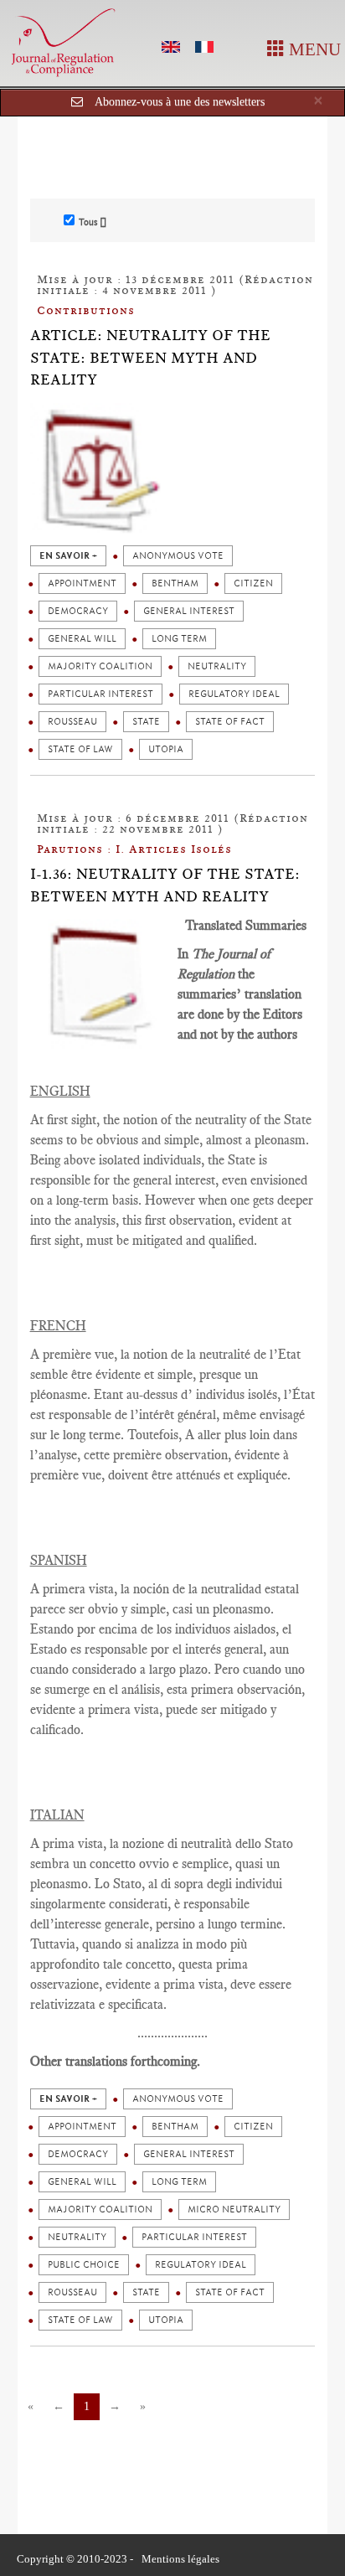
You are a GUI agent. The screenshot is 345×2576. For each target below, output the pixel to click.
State (146, 722)
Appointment (82, 583)
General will (82, 639)
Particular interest (100, 694)
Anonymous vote (178, 556)
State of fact (230, 722)
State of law (80, 749)
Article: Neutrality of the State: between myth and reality (150, 357)
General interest (189, 611)
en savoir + (68, 556)
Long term (179, 639)
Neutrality (217, 666)
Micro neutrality (234, 2209)
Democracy (78, 611)
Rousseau (72, 722)
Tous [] (93, 222)
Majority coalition (100, 666)
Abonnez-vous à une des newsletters (180, 102)
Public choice (84, 2265)
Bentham (175, 583)
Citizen (253, 583)
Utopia (166, 749)
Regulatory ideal (234, 694)
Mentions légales (180, 2559)
